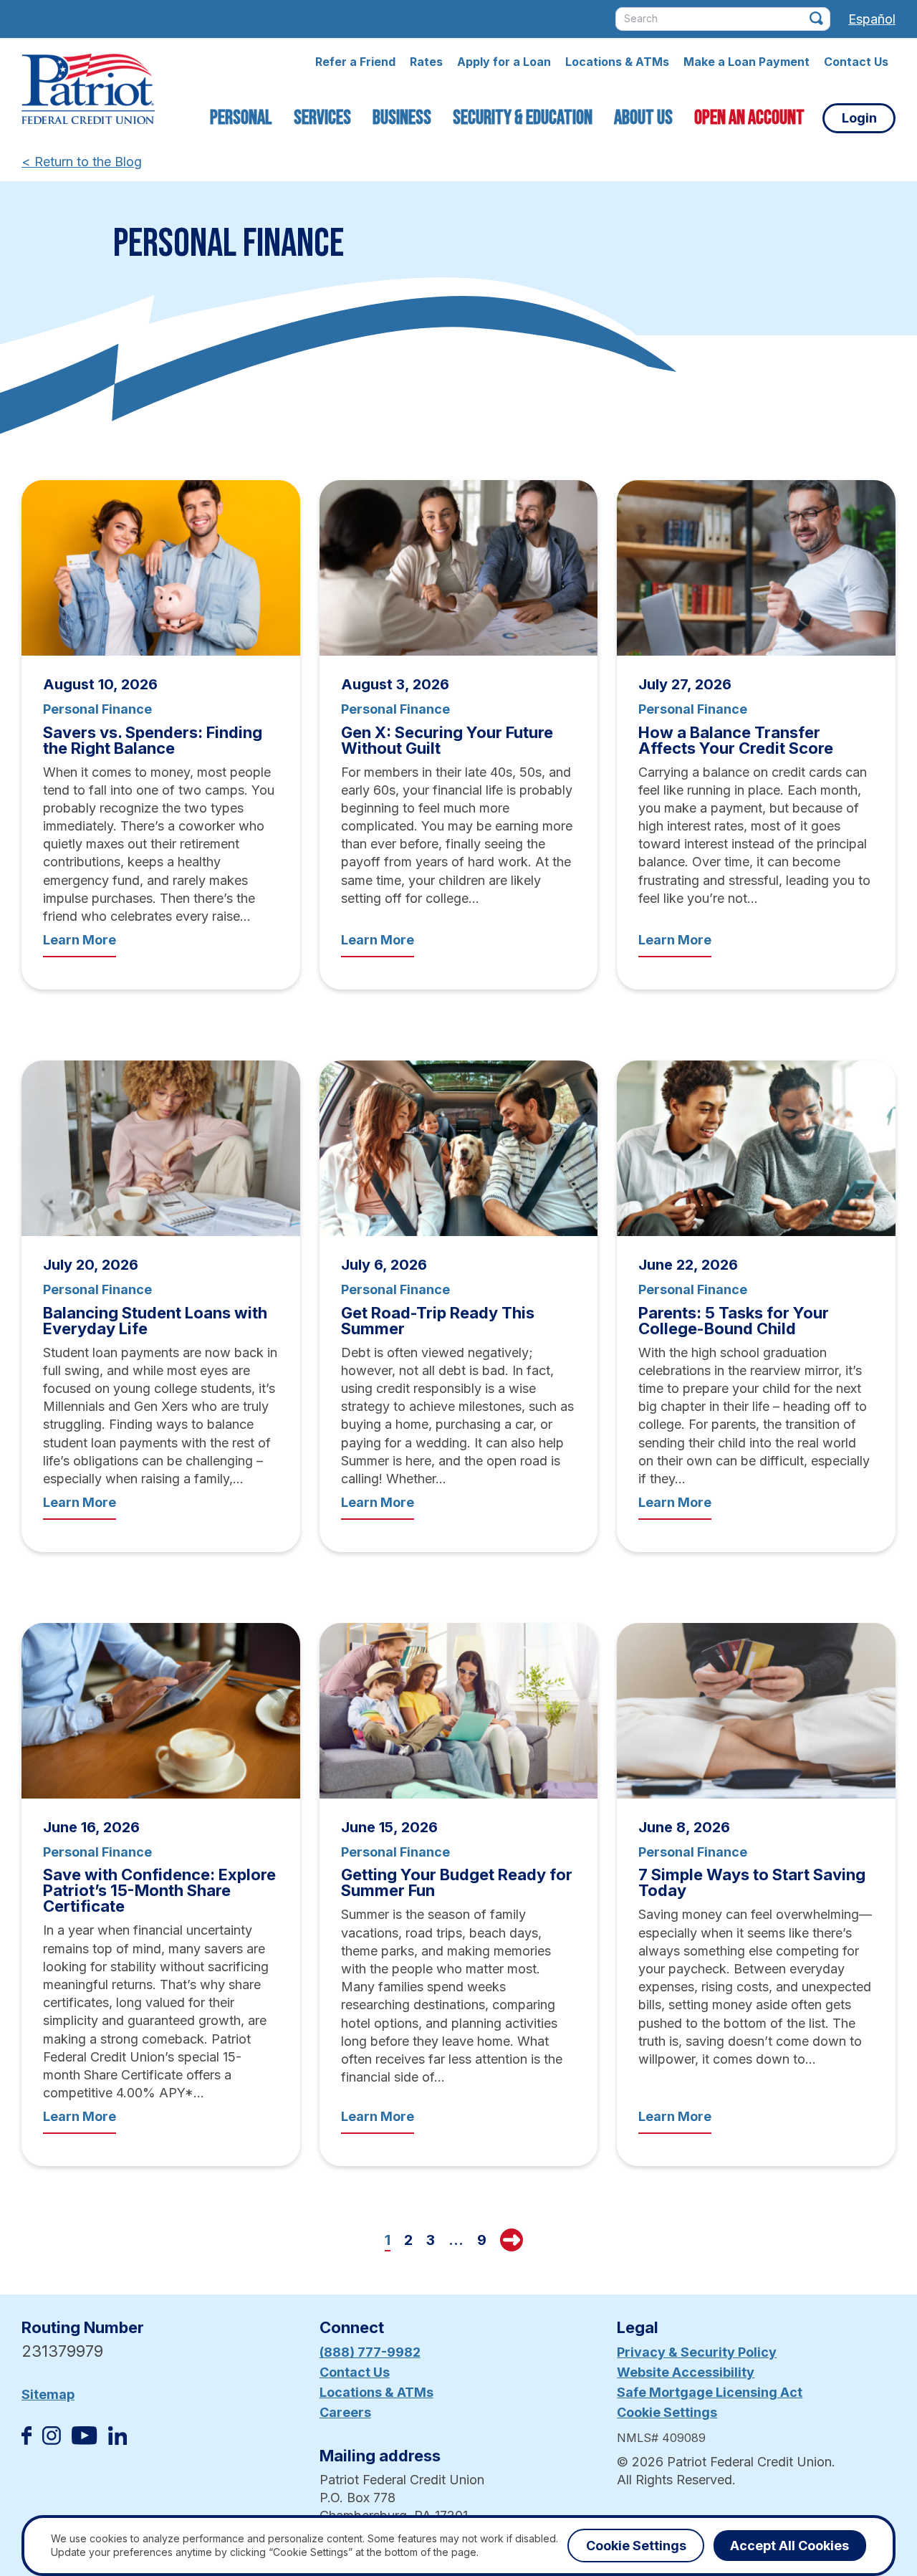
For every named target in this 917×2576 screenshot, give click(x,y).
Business (402, 118)
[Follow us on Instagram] (52, 2440)
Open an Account (749, 118)
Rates (426, 62)
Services (322, 118)
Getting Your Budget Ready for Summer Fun (457, 1882)
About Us (643, 118)
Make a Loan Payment (746, 62)
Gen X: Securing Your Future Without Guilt (447, 740)
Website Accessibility (686, 2372)
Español (872, 19)
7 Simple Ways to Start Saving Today (752, 1882)
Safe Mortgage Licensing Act (710, 2392)
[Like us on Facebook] (27, 2440)
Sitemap (48, 2394)
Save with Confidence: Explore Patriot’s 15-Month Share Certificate (159, 1890)
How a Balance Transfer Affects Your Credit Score (736, 740)
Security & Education (523, 118)
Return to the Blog (82, 162)
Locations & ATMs (617, 62)
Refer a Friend (355, 62)
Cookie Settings (667, 2412)
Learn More (80, 940)
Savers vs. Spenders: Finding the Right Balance (153, 740)
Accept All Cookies (789, 2546)
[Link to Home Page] (88, 91)
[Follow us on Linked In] (117, 2440)
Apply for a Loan (504, 62)
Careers (345, 2412)
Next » (512, 2240)
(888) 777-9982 (370, 2352)
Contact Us (856, 62)
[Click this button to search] (816, 18)
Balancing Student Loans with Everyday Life (155, 1321)
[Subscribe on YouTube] (84, 2440)
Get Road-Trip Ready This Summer (438, 1321)
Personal (241, 118)
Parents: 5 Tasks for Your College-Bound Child (734, 1321)
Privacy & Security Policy (697, 2352)
